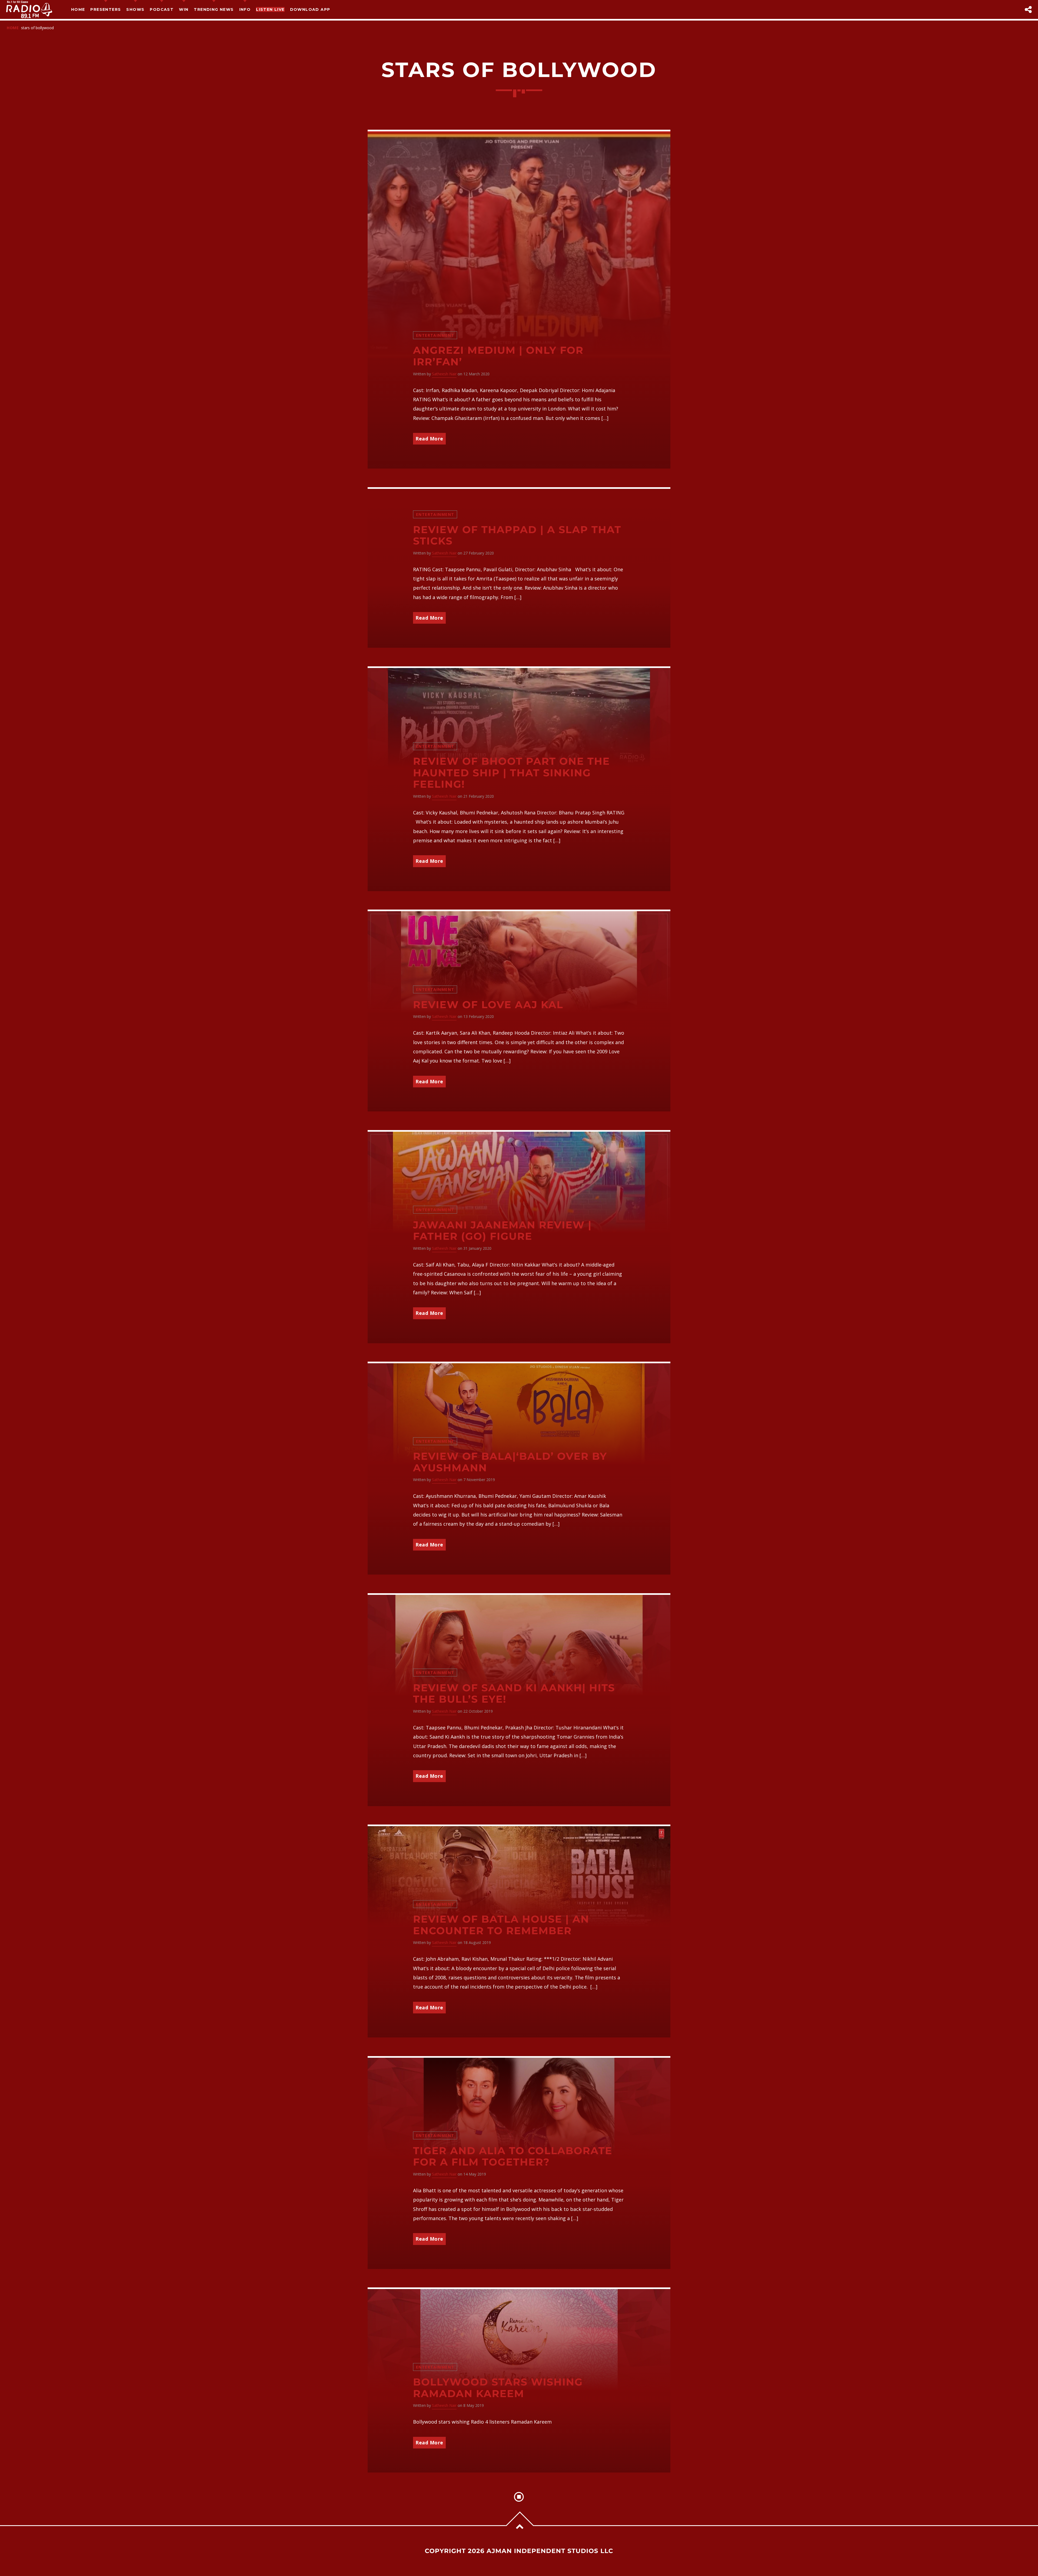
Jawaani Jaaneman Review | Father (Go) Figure (502, 1231)
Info (245, 9)
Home (78, 9)
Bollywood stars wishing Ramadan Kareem (498, 2388)
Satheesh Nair (444, 374)
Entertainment (435, 335)
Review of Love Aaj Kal (488, 1005)
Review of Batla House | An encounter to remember (501, 1925)
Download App (310, 9)
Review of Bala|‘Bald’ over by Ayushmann (510, 1462)
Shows (135, 9)
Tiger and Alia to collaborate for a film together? (513, 2157)
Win (184, 9)
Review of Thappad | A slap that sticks (517, 536)
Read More (429, 439)
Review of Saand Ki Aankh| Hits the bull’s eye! (514, 1694)
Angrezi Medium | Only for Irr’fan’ (498, 356)
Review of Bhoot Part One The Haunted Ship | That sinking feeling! (511, 773)
